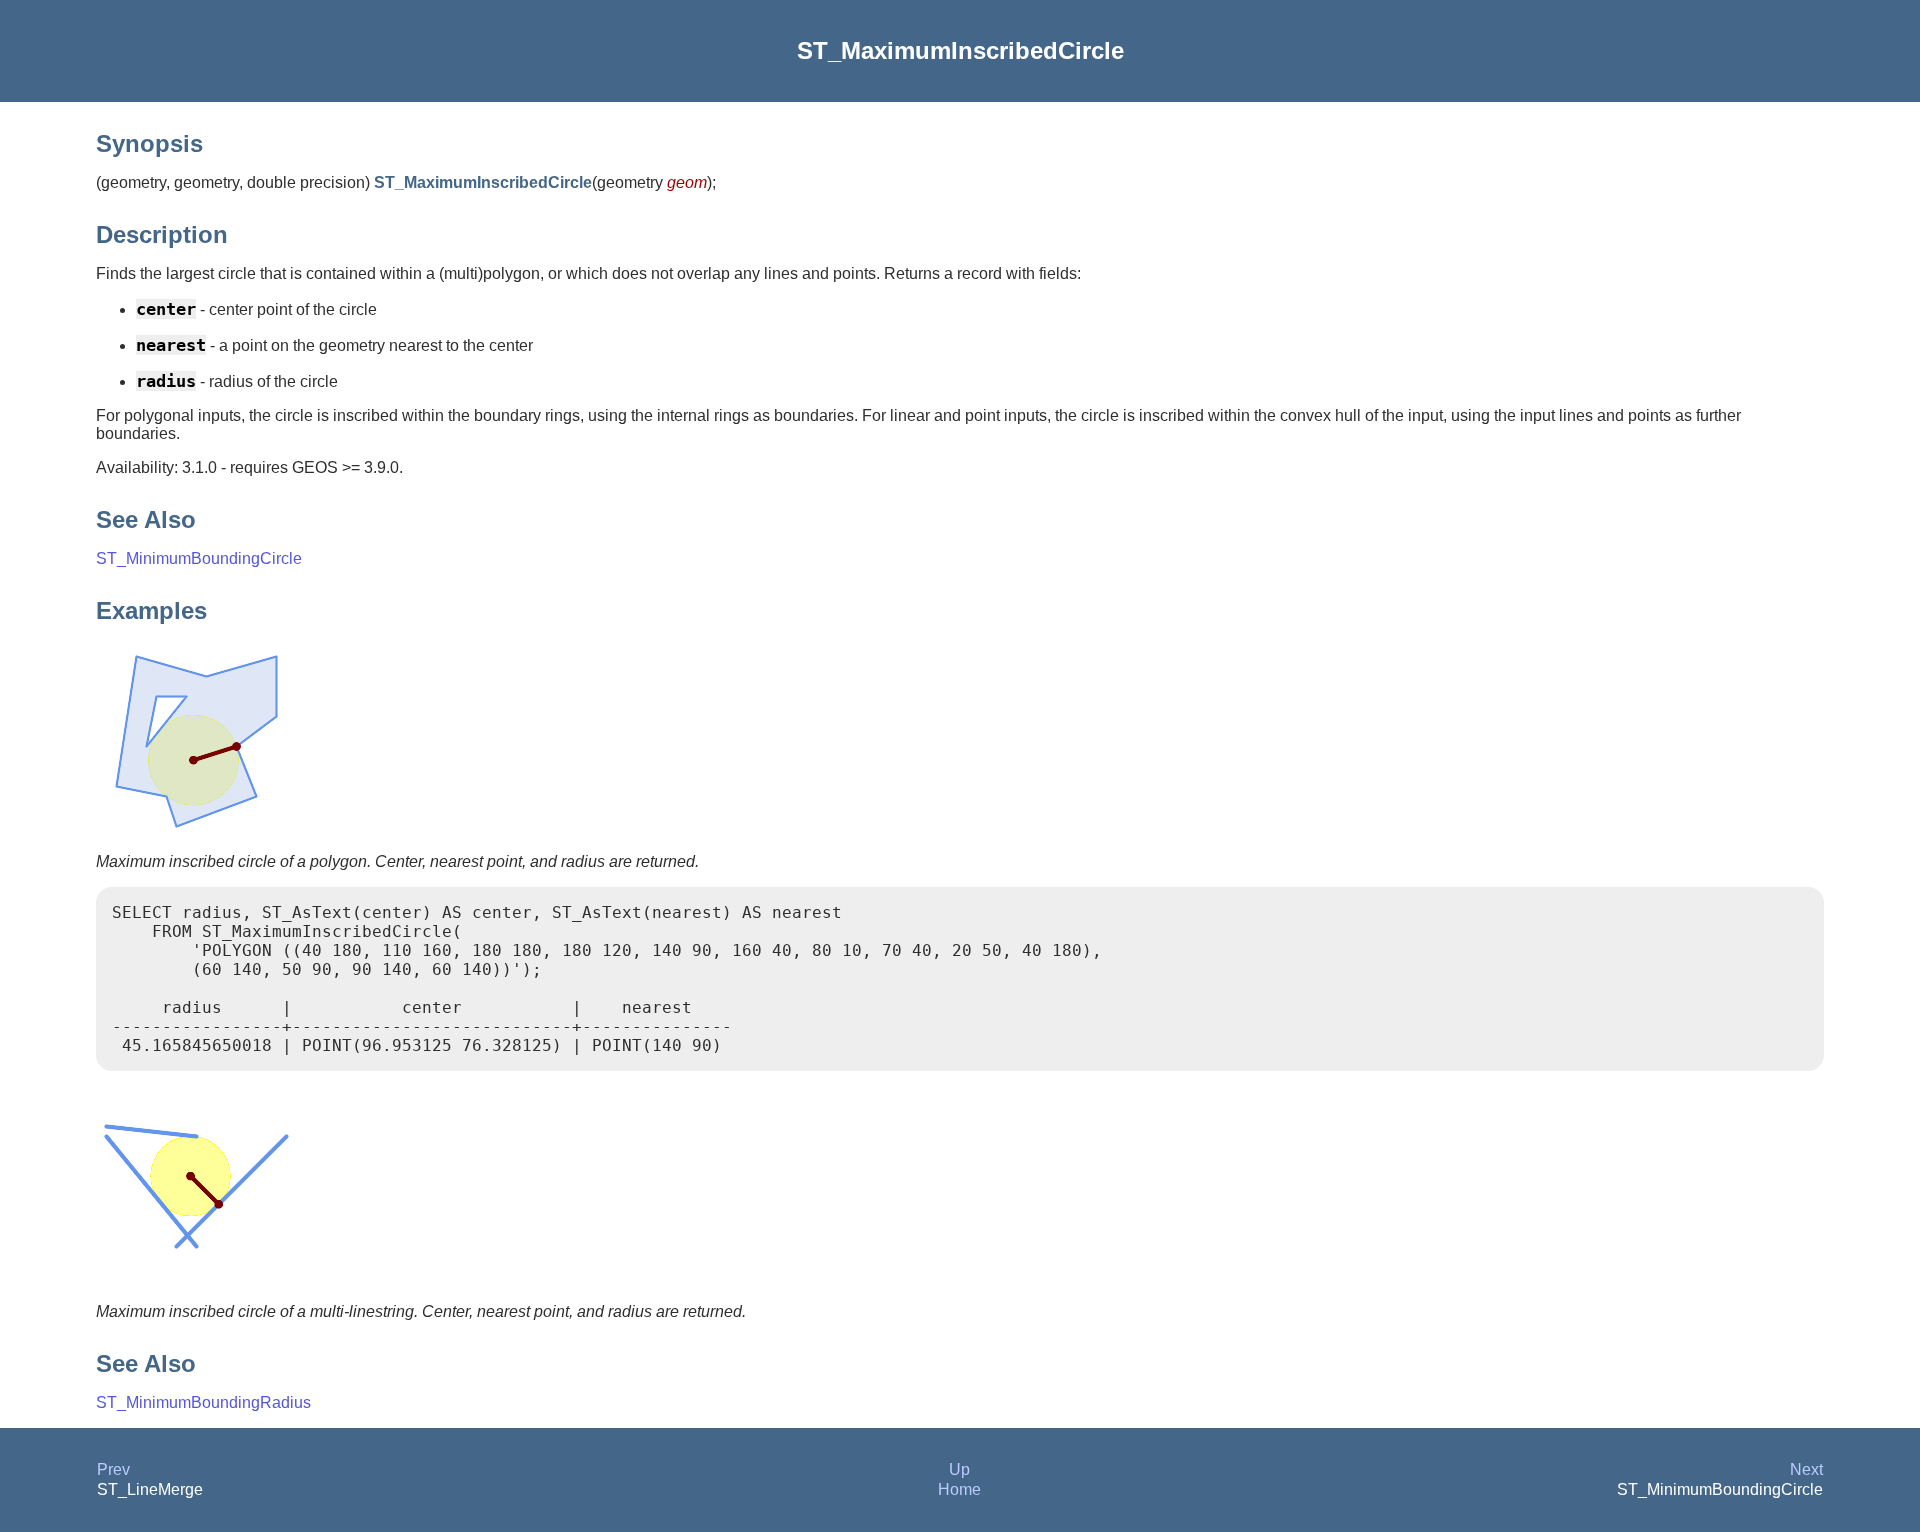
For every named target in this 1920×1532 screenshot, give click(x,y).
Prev (113, 1469)
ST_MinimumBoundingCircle (199, 558)
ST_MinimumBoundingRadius (203, 1402)
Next (1806, 1469)
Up (959, 1469)
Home (959, 1489)
